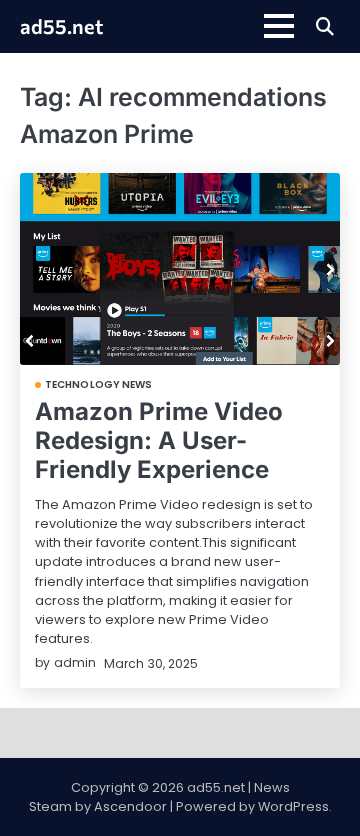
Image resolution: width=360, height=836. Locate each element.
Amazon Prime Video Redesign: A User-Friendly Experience (159, 440)
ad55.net (61, 26)
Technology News (99, 385)
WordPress (293, 806)
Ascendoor (130, 806)
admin (75, 662)
